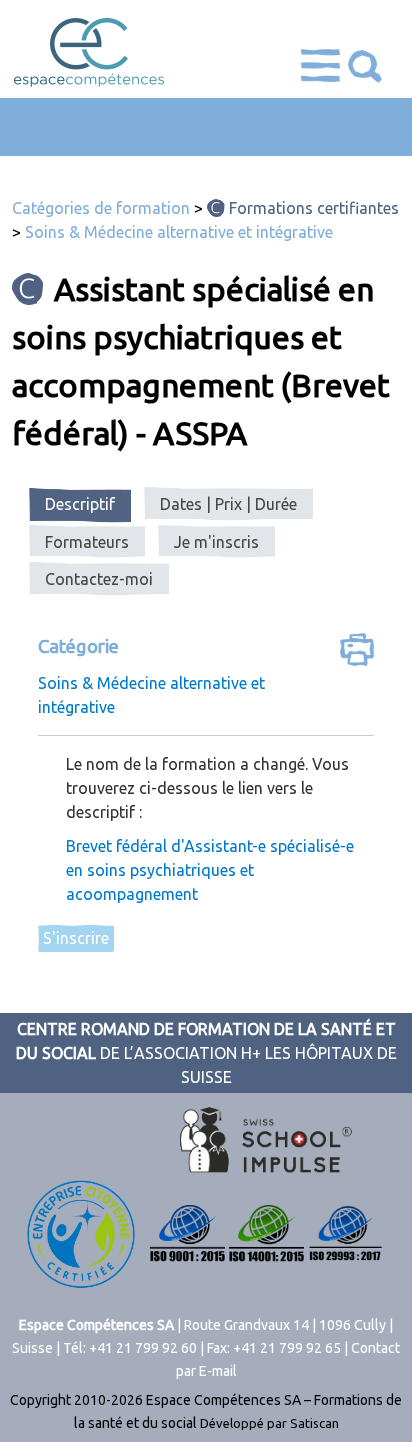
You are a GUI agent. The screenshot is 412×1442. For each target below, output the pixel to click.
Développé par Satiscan (269, 1423)
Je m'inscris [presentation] (216, 542)
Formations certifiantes (314, 208)
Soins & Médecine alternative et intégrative (179, 232)
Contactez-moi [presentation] (99, 579)
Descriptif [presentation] (80, 504)
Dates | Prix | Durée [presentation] (228, 504)
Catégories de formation (101, 208)
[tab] (80, 505)
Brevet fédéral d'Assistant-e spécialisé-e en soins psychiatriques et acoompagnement (210, 870)
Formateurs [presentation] (87, 542)
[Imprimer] (357, 652)
